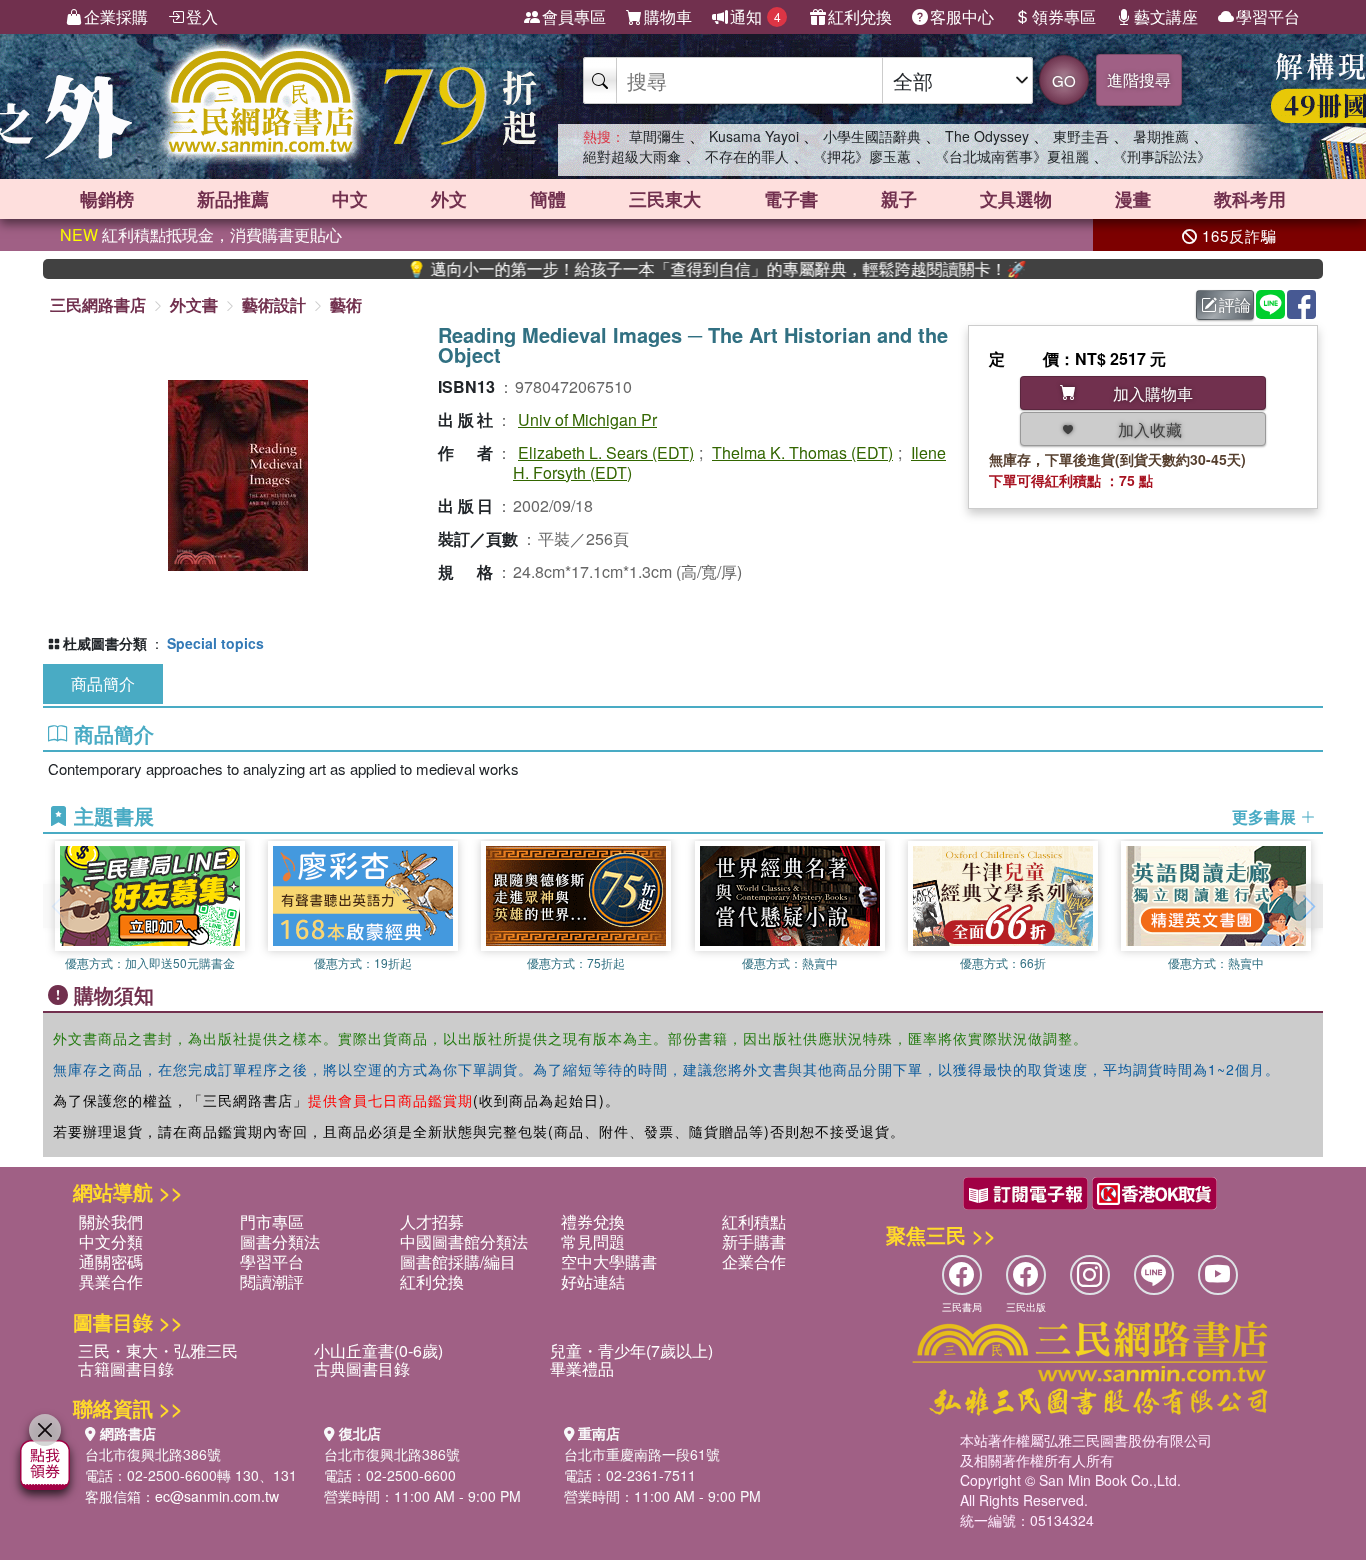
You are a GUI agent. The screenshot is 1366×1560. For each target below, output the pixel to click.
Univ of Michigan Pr (587, 419)
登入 (202, 16)
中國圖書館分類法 (464, 1241)
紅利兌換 (860, 16)
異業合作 (111, 1281)
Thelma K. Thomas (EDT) (802, 452)
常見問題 (593, 1241)
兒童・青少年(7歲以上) (631, 1350)
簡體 (548, 199)
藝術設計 (274, 304)
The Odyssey (987, 136)
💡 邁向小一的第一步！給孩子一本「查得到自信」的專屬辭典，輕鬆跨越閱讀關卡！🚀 (674, 269)
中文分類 (111, 1241)
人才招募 (432, 1221)
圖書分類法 (280, 1241)
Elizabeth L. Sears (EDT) (606, 452)
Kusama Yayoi (754, 136)
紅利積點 (754, 1221)
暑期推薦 (1161, 136)
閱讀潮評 (272, 1281)
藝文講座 (1166, 16)
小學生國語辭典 (872, 136)
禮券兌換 (593, 1221)
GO (1064, 80)
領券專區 (1064, 16)
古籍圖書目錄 (126, 1368)
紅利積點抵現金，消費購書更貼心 (201, 234)
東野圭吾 (1081, 136)
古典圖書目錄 (362, 1368)
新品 (233, 199)
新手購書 (754, 1241)
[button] (1308, 906)
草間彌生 (657, 136)
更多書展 (1266, 817)
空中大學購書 (609, 1261)
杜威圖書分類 (105, 643)
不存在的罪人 (747, 156)
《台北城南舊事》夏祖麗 (1012, 156)
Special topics (215, 643)
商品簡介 (103, 683)
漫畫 (1133, 199)
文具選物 (1016, 199)
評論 (1235, 304)
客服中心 (962, 16)
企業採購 (116, 16)
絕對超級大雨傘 (632, 156)
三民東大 (665, 199)
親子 (899, 199)
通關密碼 (111, 1261)
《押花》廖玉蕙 (862, 156)
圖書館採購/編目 (458, 1261)
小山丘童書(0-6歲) (378, 1350)
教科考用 (1250, 199)
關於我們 (111, 1221)
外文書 (194, 304)
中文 (350, 199)
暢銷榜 (107, 199)
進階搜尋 (1139, 79)
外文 (449, 199)
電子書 (791, 199)
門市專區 (272, 1221)
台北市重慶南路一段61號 (642, 1454)
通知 (755, 16)
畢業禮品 (582, 1368)
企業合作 (754, 1261)
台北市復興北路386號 (153, 1454)
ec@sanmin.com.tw (217, 1496)
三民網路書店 (98, 304)
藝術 (346, 304)
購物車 (668, 16)
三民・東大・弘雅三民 (158, 1350)
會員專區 (574, 16)
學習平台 (1268, 16)
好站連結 (593, 1281)
